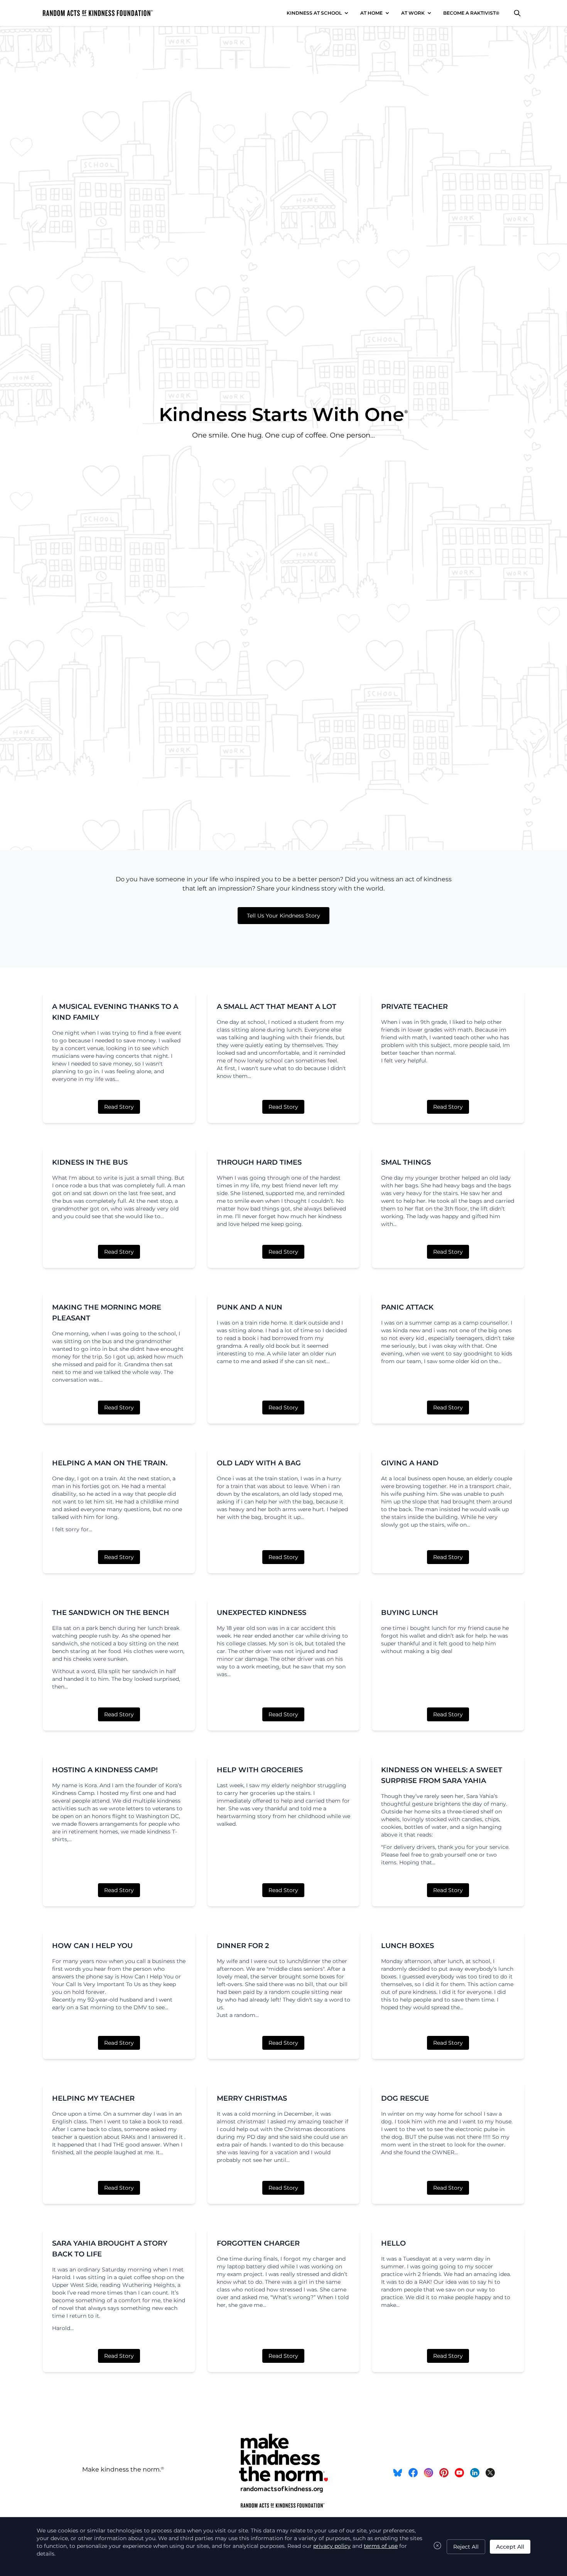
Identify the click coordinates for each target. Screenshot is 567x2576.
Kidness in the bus (90, 1162)
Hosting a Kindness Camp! (105, 1770)
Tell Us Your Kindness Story (283, 916)
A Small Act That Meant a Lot (277, 1007)
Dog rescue (405, 2098)
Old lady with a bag (259, 1463)
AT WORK (413, 13)
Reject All (466, 2547)
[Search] (517, 13)
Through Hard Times (259, 1162)
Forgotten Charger (258, 2243)
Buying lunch (410, 1613)
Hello (393, 2243)
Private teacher (414, 1007)
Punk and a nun (250, 1307)
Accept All (510, 2547)
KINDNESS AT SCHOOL (314, 13)
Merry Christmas (252, 2098)
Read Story (119, 1107)
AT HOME (371, 13)
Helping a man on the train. (110, 1463)
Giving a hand (410, 1463)
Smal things (406, 1162)
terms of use (381, 2546)
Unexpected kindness (262, 1613)
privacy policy (332, 2546)
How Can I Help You (92, 1946)
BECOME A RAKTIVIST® (471, 13)
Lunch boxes (408, 1946)
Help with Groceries (260, 1770)
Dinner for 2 (243, 1946)
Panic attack (407, 1307)
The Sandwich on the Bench (111, 1613)
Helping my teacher (93, 2098)
